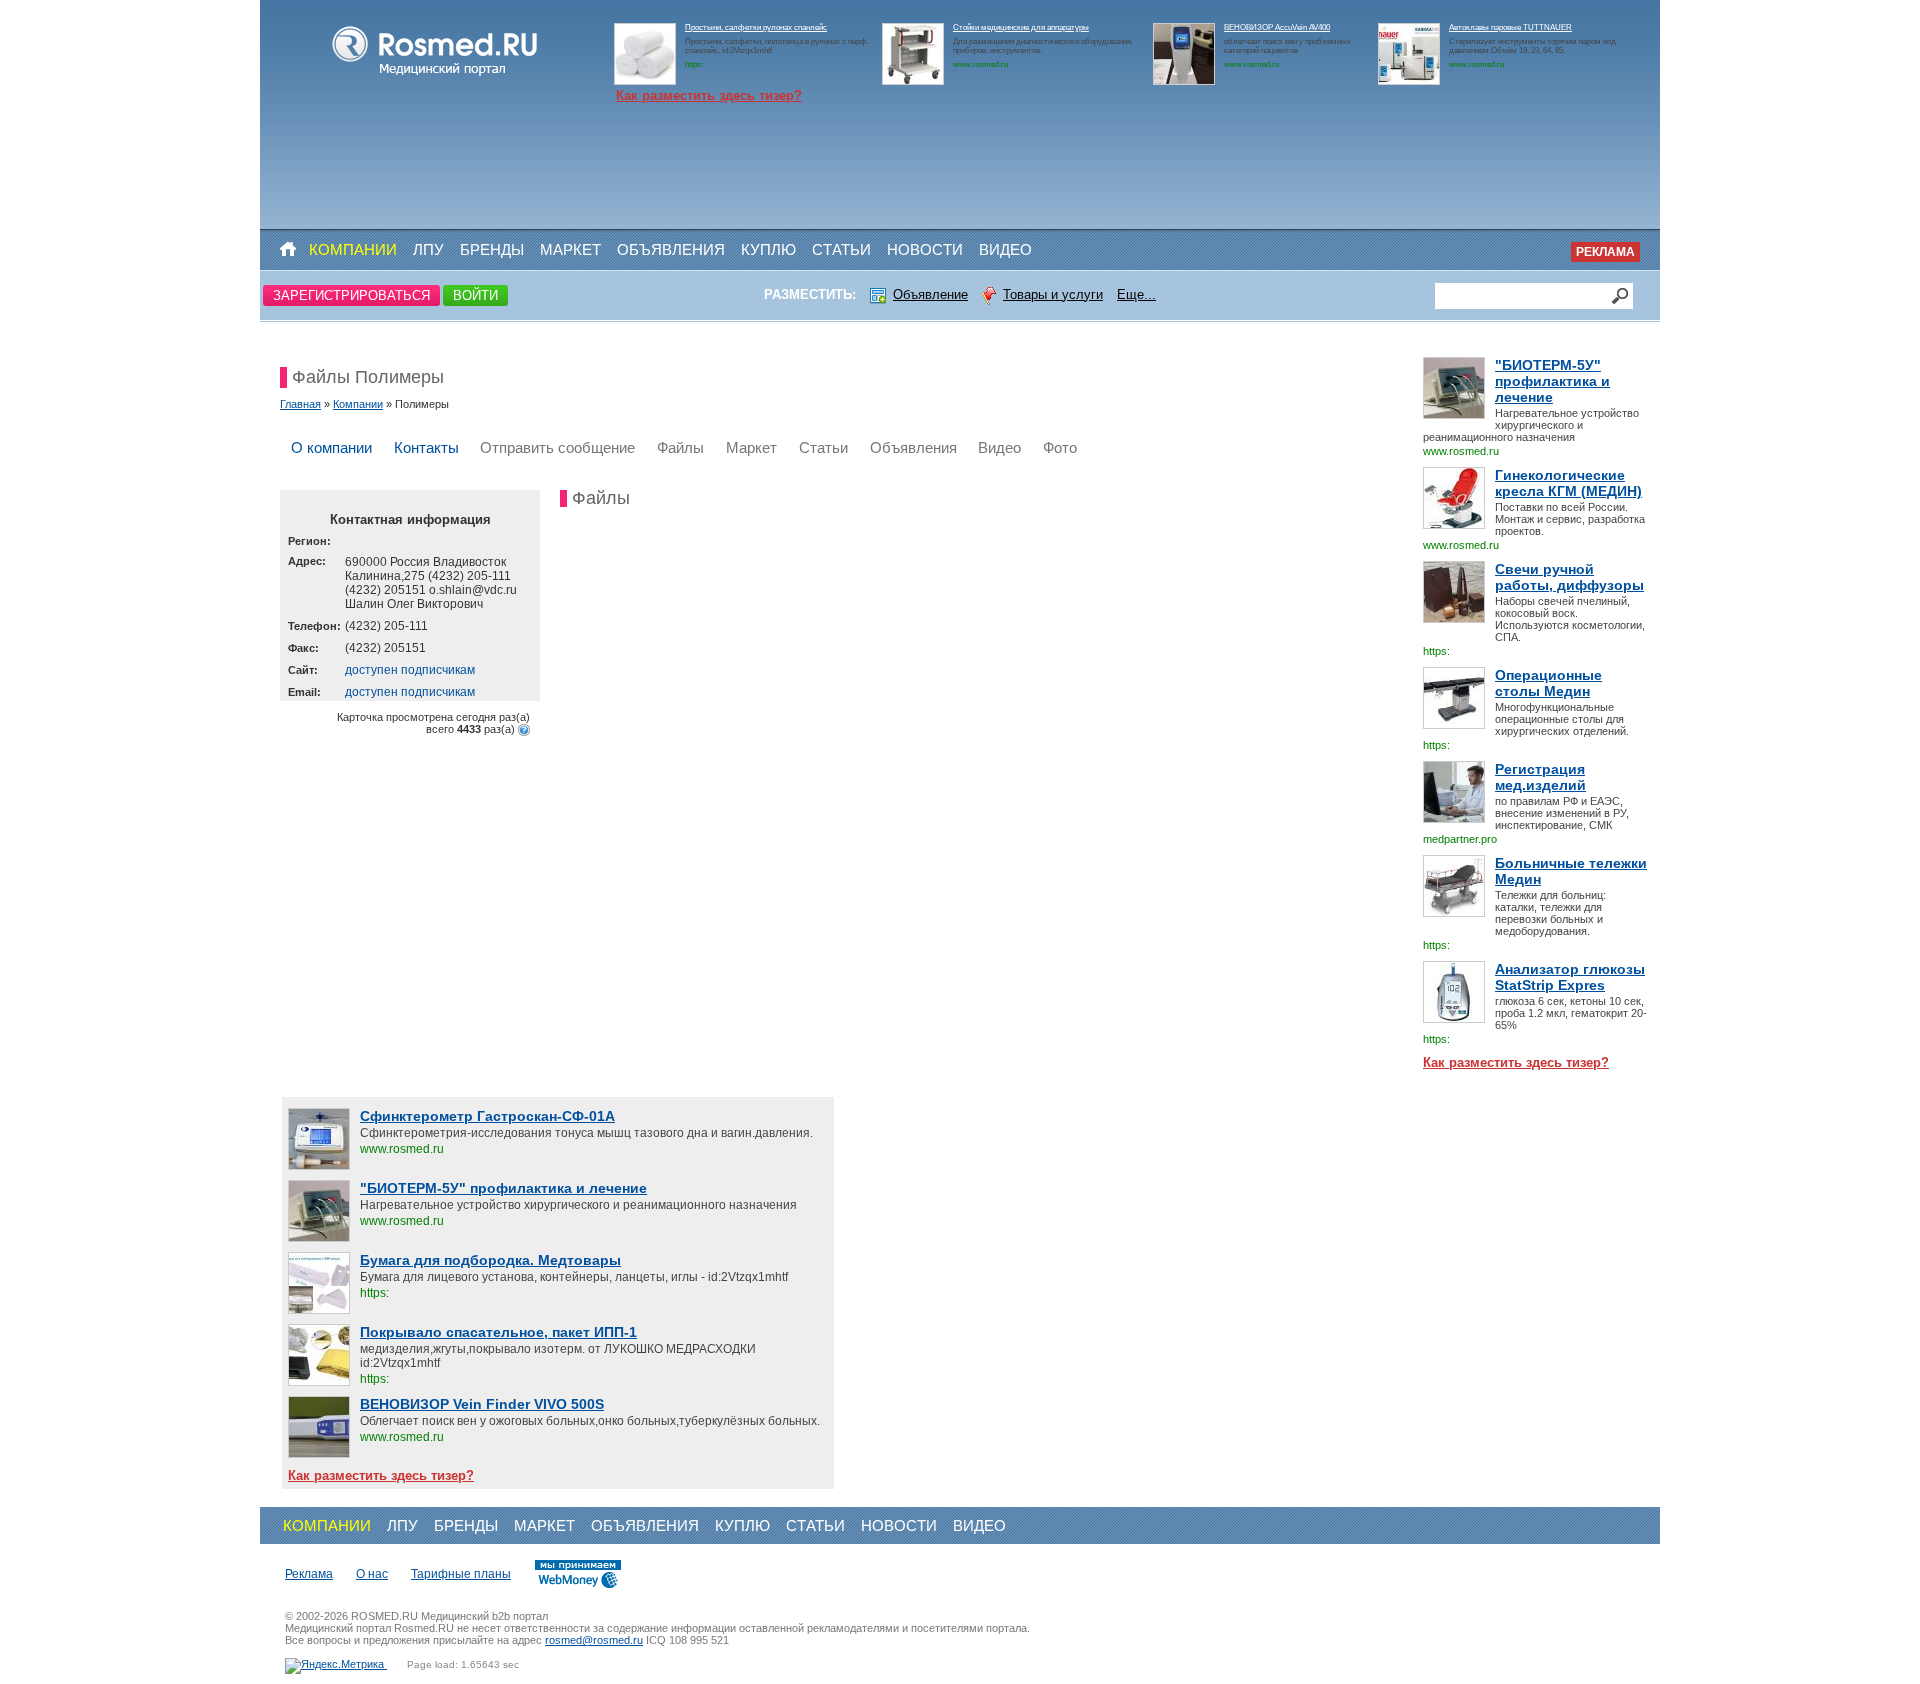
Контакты (426, 447)
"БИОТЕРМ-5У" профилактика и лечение (1552, 381)
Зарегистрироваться (351, 295)
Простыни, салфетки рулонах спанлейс (756, 27)
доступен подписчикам (410, 670)
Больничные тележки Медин (1571, 871)
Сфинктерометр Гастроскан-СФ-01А (487, 1116)
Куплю (768, 249)
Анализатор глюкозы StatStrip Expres (1570, 977)
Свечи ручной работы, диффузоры (1569, 577)
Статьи (841, 249)
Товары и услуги (1053, 294)
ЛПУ (428, 249)
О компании (331, 447)
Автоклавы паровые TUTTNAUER (1510, 27)
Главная (300, 404)
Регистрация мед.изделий (1540, 777)
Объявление (930, 294)
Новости (925, 249)
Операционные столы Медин (1548, 683)
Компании (353, 249)
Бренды (492, 249)
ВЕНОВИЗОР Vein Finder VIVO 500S (482, 1404)
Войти (475, 295)
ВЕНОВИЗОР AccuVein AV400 (1277, 27)
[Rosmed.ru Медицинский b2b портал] (435, 76)
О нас (372, 1574)
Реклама (1605, 252)
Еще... (1136, 294)
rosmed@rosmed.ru (594, 1640)
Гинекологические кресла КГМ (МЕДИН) (1568, 483)
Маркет (570, 249)
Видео (1005, 249)
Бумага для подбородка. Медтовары (490, 1260)
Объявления (671, 249)
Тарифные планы (461, 1574)
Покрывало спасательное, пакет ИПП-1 (498, 1332)
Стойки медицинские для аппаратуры (1021, 27)
